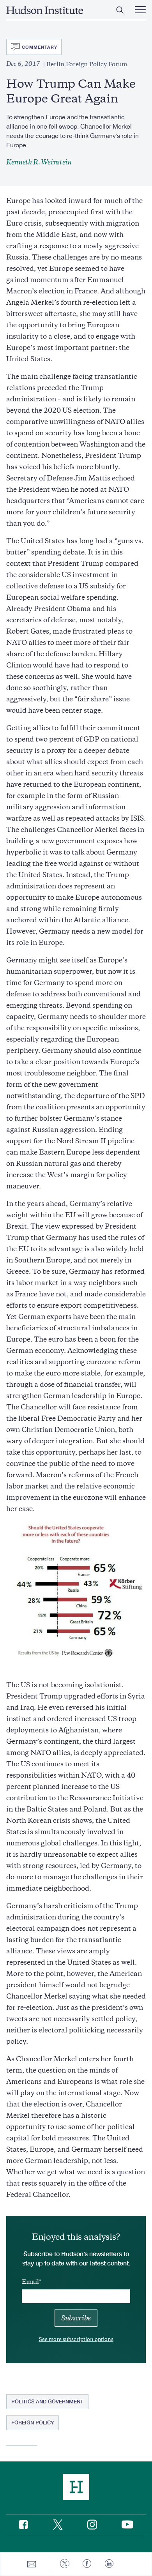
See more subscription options (76, 2339)
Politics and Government (47, 2401)
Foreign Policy (33, 2422)
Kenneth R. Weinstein (39, 162)
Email (30, 2282)
